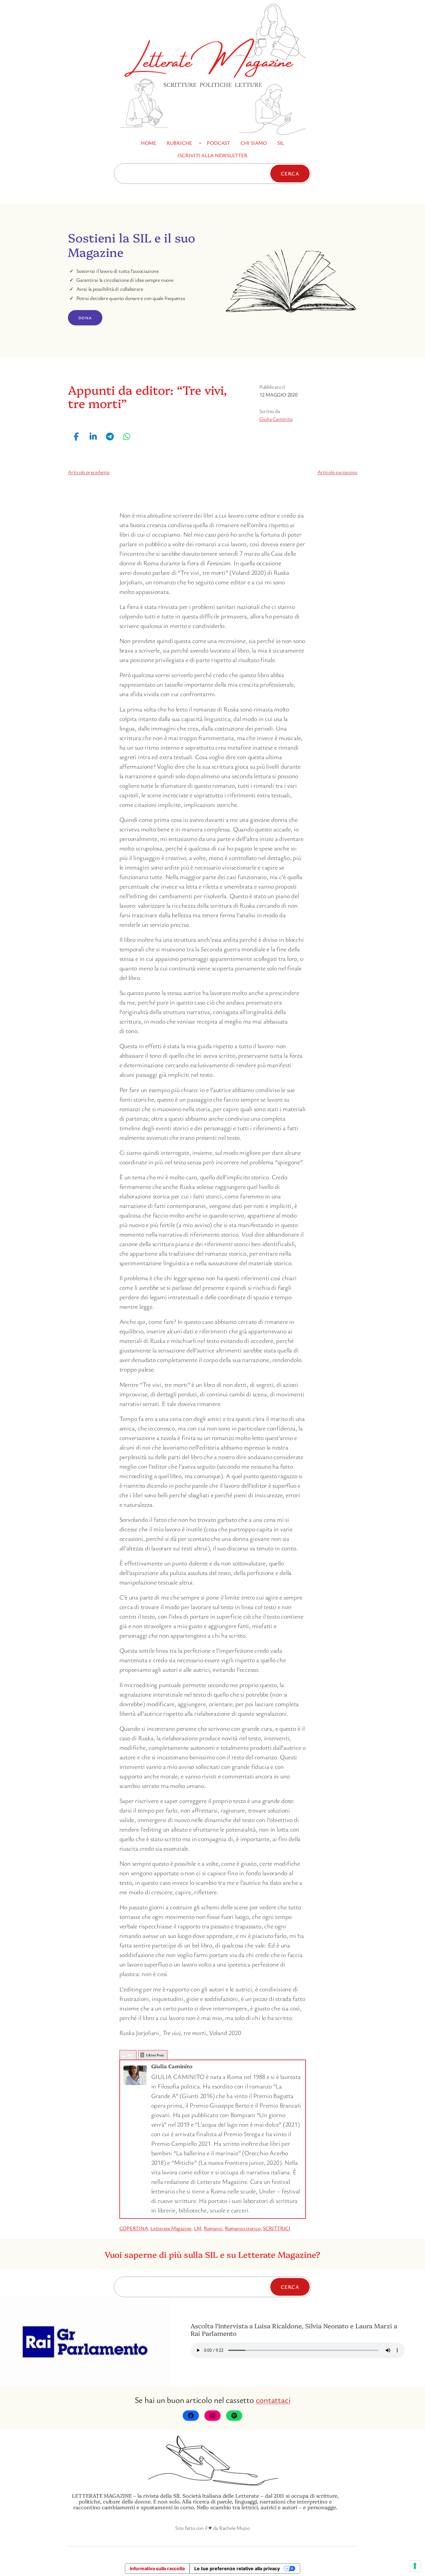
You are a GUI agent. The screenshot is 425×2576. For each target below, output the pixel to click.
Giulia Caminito (276, 419)
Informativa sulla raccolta (157, 2568)
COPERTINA (134, 2228)
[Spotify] (234, 2416)
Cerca (290, 173)
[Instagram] (212, 2416)
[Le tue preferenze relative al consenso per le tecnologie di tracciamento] (415, 2566)
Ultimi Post (155, 2055)
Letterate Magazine (171, 2228)
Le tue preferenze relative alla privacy (237, 2568)
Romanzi (213, 2228)
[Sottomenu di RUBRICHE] (200, 143)
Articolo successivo (337, 472)
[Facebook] (191, 2416)
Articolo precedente (89, 472)
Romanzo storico (243, 2228)
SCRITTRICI (277, 2228)
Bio (130, 2055)
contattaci (273, 2400)
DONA (85, 318)
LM (198, 2228)
